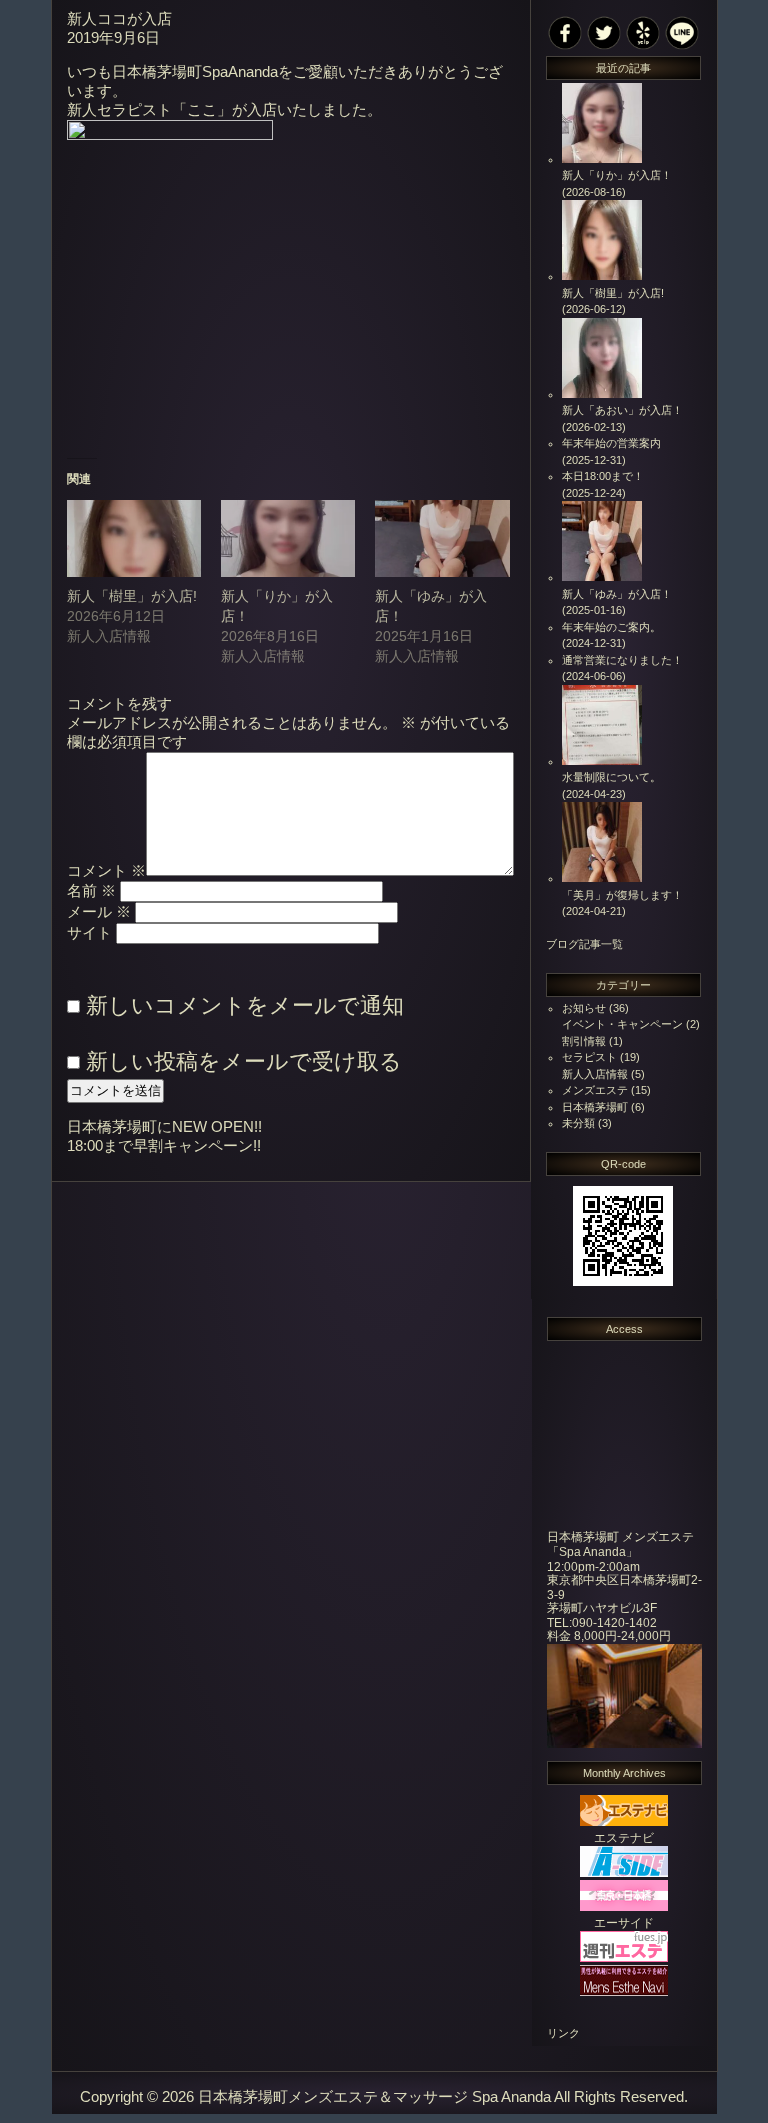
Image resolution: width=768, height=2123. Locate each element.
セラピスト (589, 1057)
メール (99, 912)
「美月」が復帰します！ (622, 895)
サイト (89, 933)
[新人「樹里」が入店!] (134, 538)
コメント (106, 871)
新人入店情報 (595, 1074)
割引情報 (584, 1041)
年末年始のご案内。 (611, 627)
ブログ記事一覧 (584, 944)
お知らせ (584, 1008)
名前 (91, 891)
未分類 (578, 1123)
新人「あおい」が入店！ (622, 410)
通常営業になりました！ (622, 660)
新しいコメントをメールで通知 (245, 1005)
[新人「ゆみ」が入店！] (442, 538)
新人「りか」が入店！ (617, 175)
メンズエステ (595, 1090)
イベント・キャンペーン (622, 1024)
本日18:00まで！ (603, 476)
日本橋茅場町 (595, 1107)
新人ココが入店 (119, 19)
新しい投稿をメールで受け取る (244, 1061)
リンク (563, 2033)
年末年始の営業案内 (611, 443)
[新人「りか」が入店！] (288, 538)
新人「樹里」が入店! (132, 596)
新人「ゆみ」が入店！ (617, 594)
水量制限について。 (611, 777)
